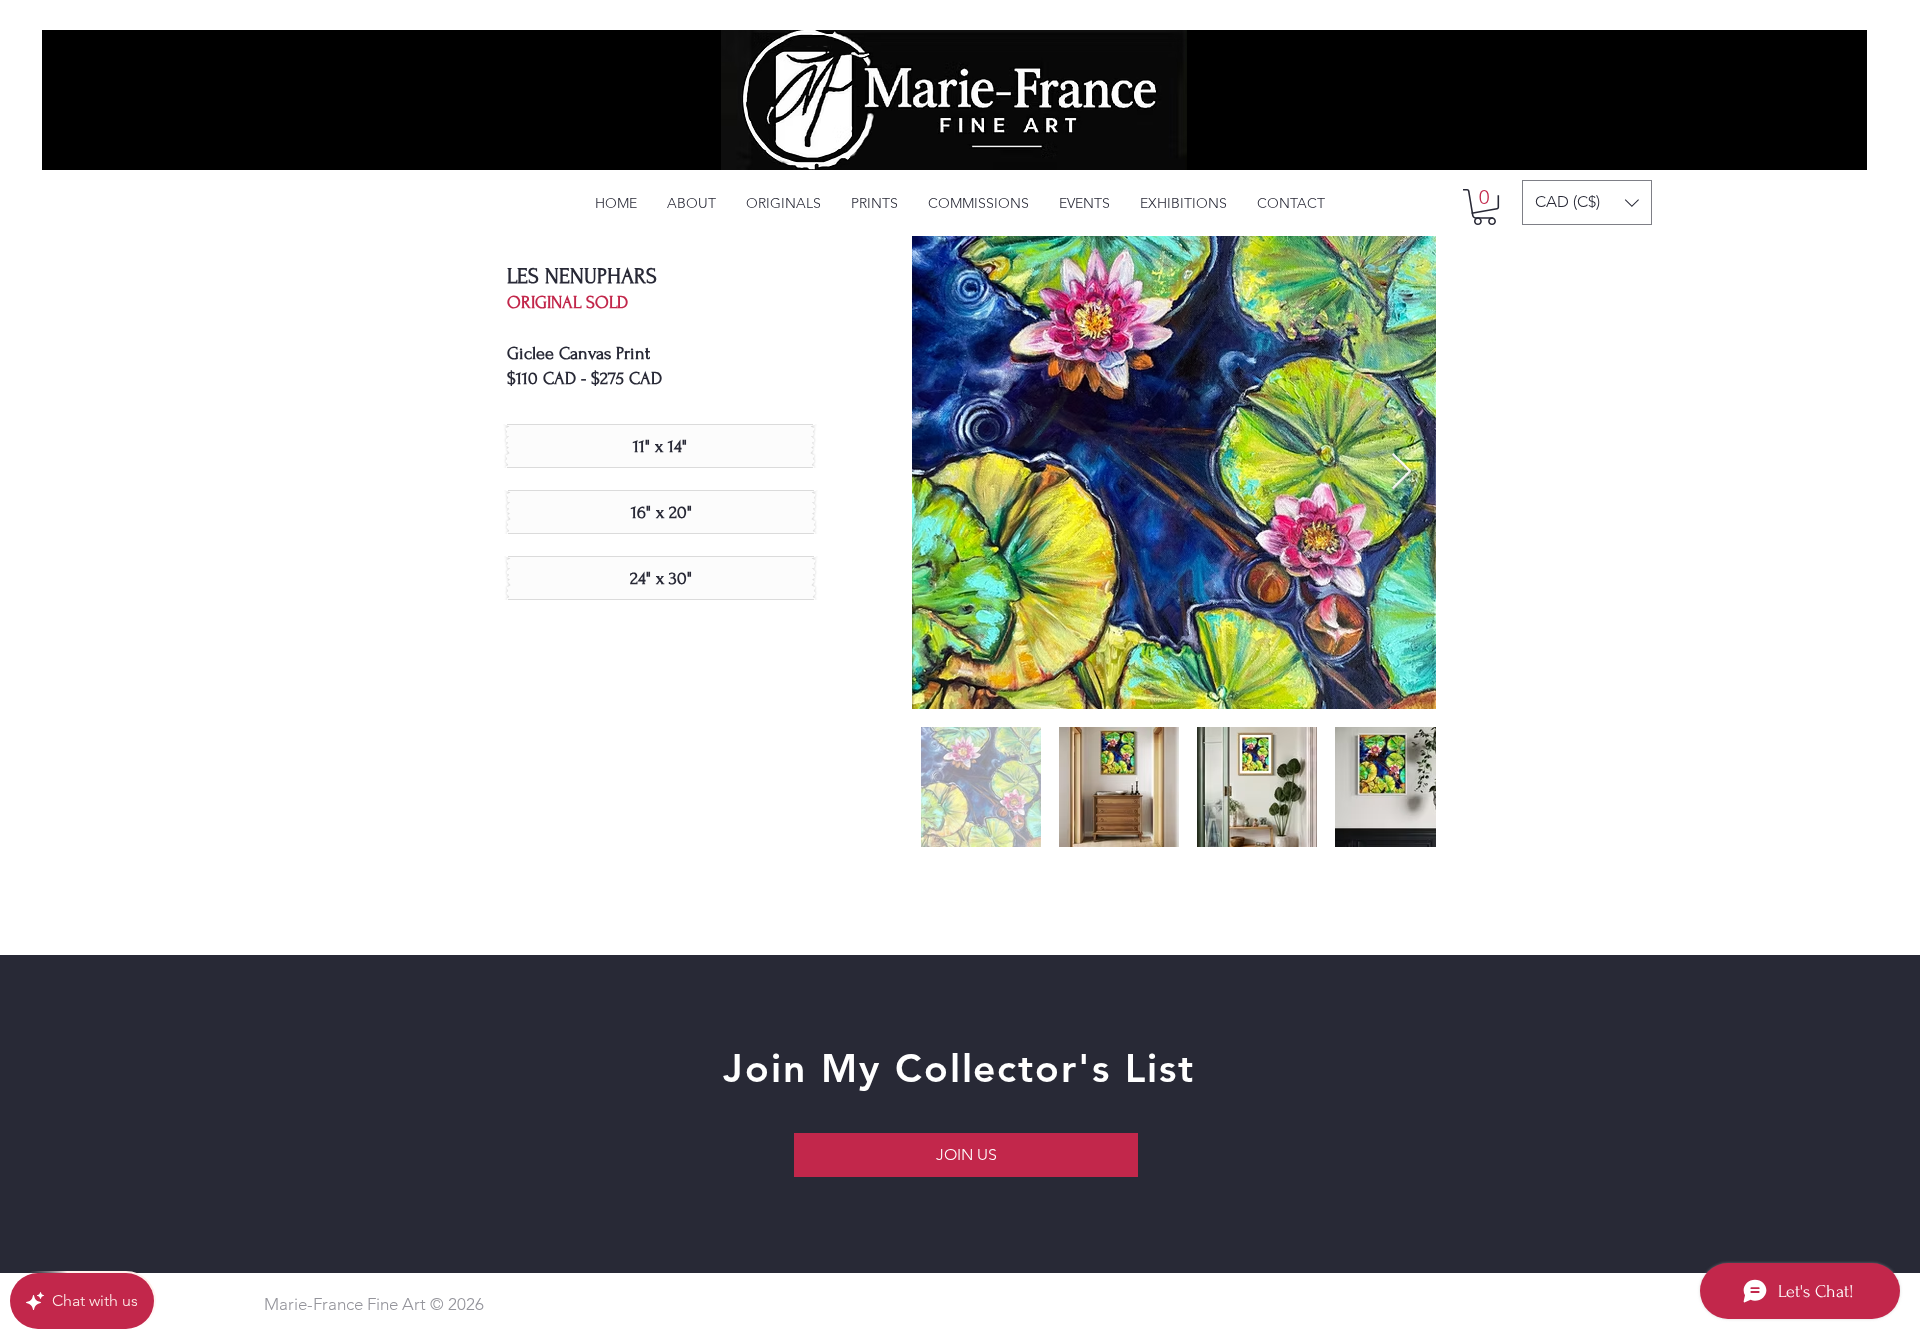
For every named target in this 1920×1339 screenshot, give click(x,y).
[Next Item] (1401, 472)
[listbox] (1587, 202)
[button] (1484, 207)
